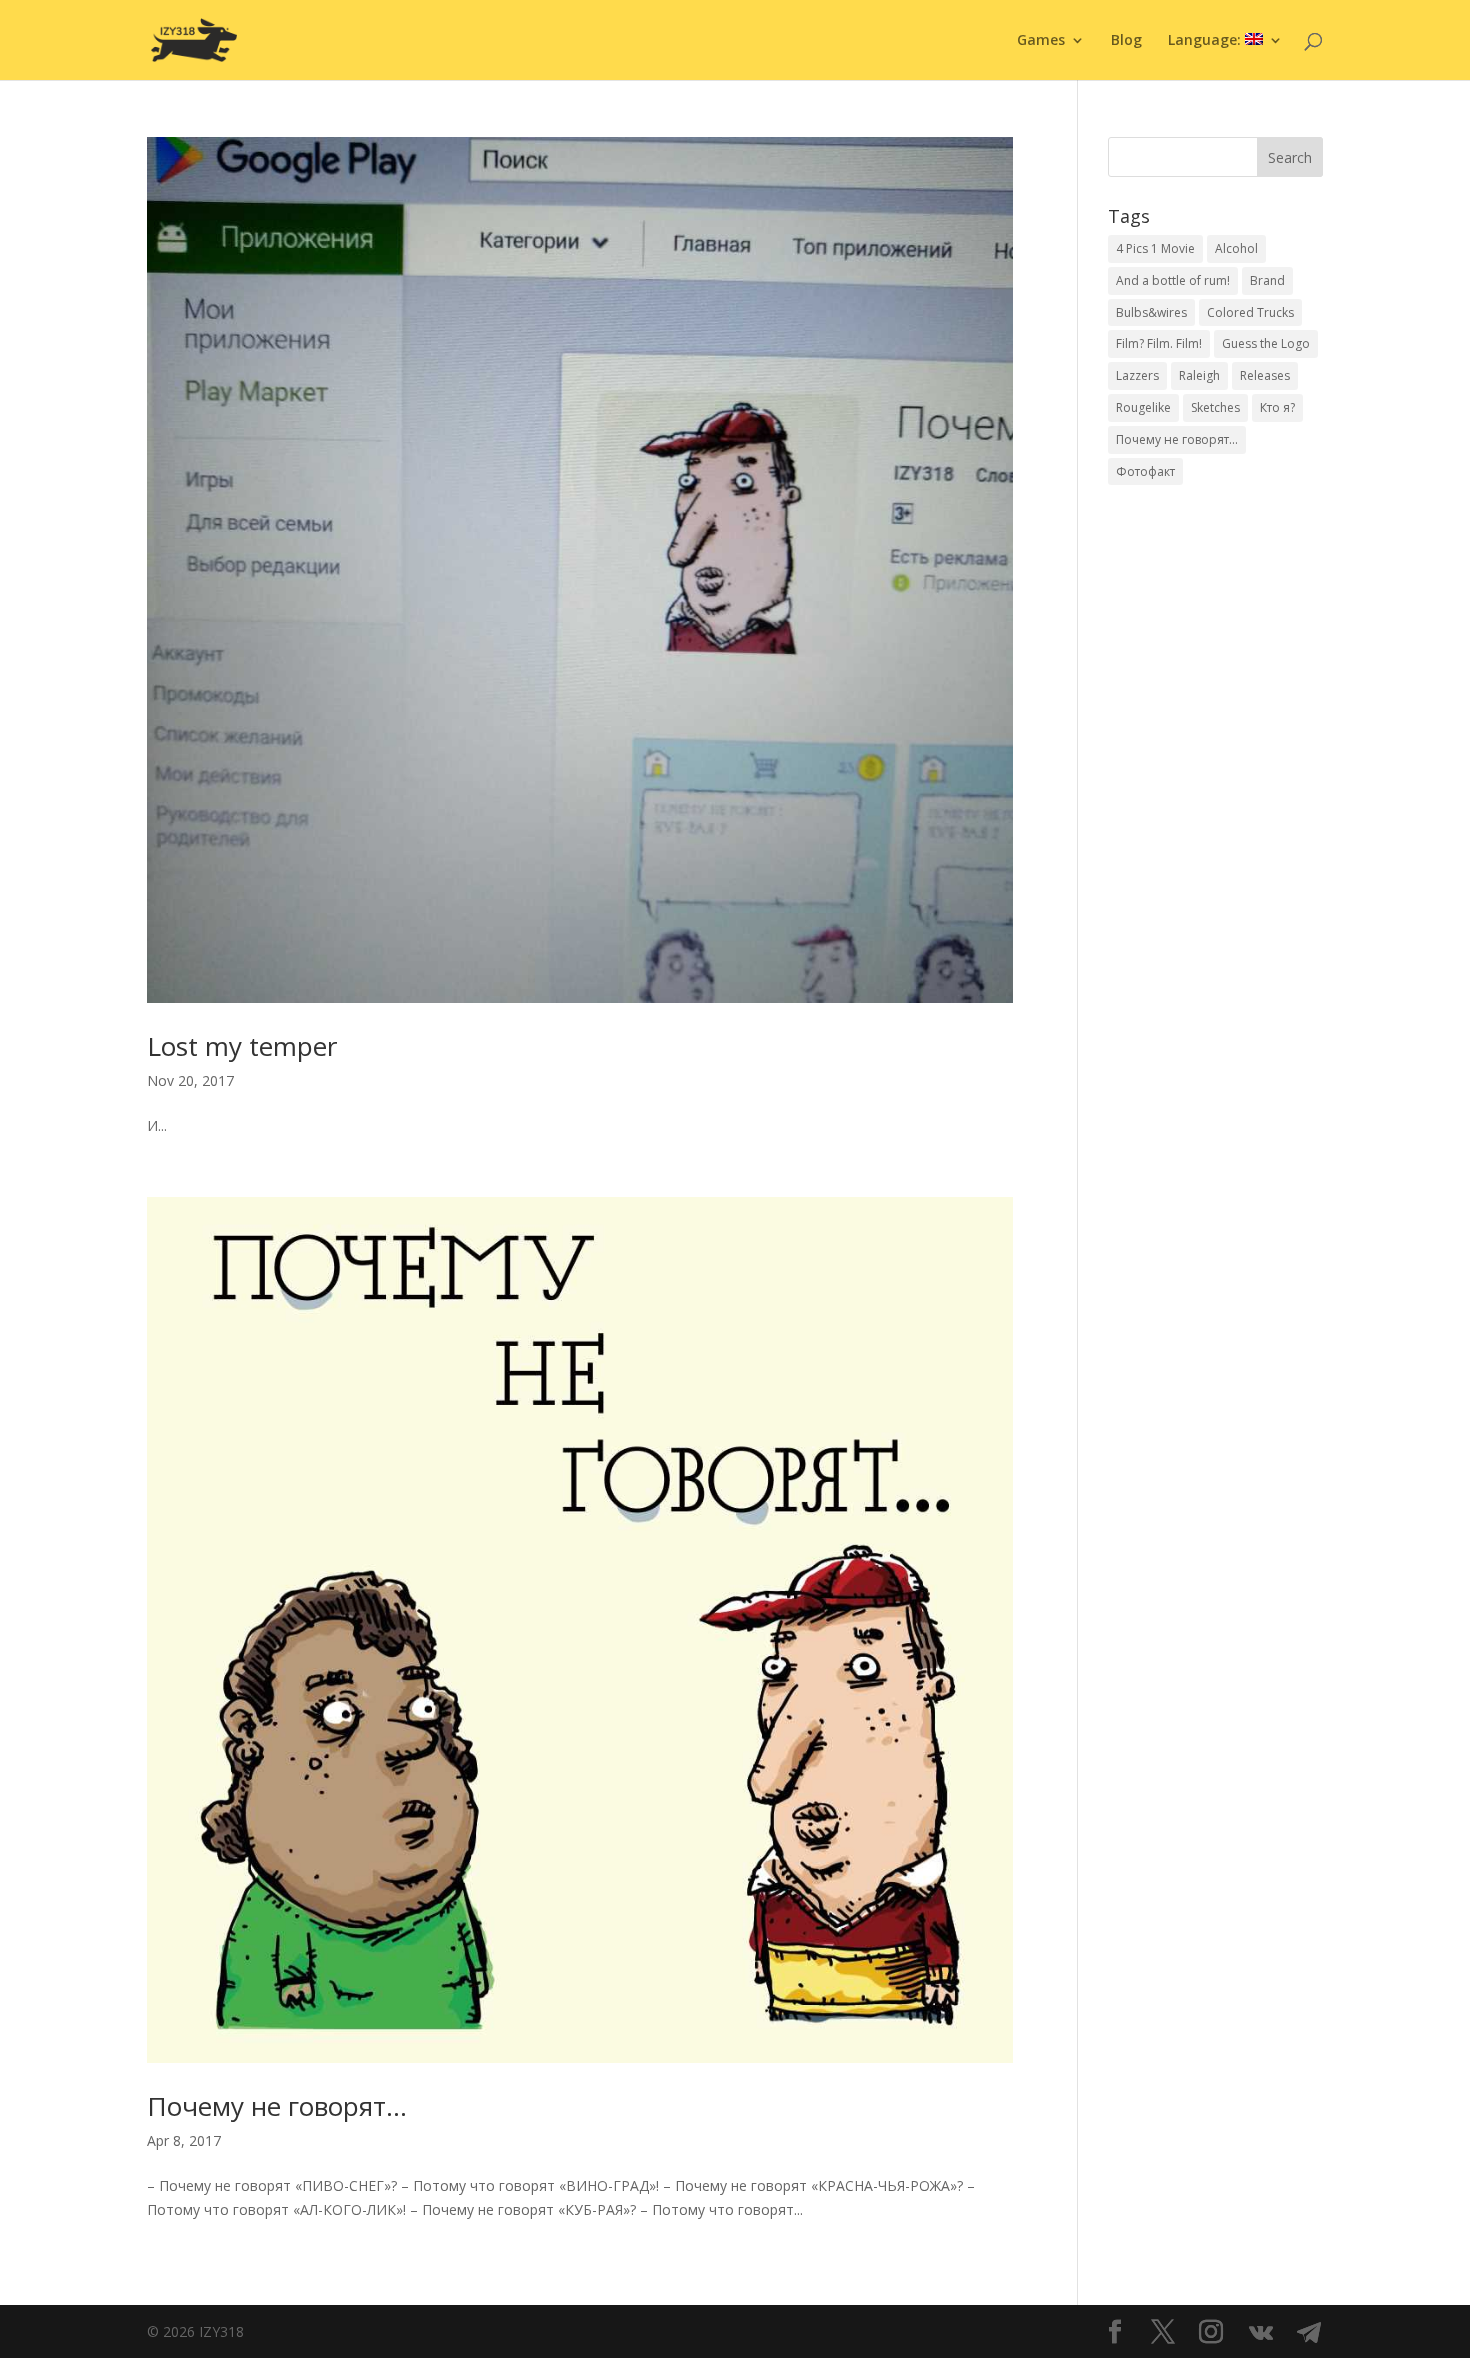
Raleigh (1199, 375)
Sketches (1215, 407)
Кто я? (1277, 407)
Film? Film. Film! (1159, 343)
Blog (1126, 41)
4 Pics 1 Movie (1155, 248)
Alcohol (1236, 248)
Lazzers (1137, 375)
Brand (1267, 280)
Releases (1265, 375)
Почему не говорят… (277, 2106)
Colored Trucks (1250, 312)
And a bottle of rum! (1173, 280)
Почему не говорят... (1177, 439)
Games (1041, 41)
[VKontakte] (1261, 2333)
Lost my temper (242, 1046)
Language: (1206, 41)
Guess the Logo (1266, 343)
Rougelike (1143, 407)
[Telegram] (1309, 2333)
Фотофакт (1145, 471)
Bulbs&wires (1151, 312)
